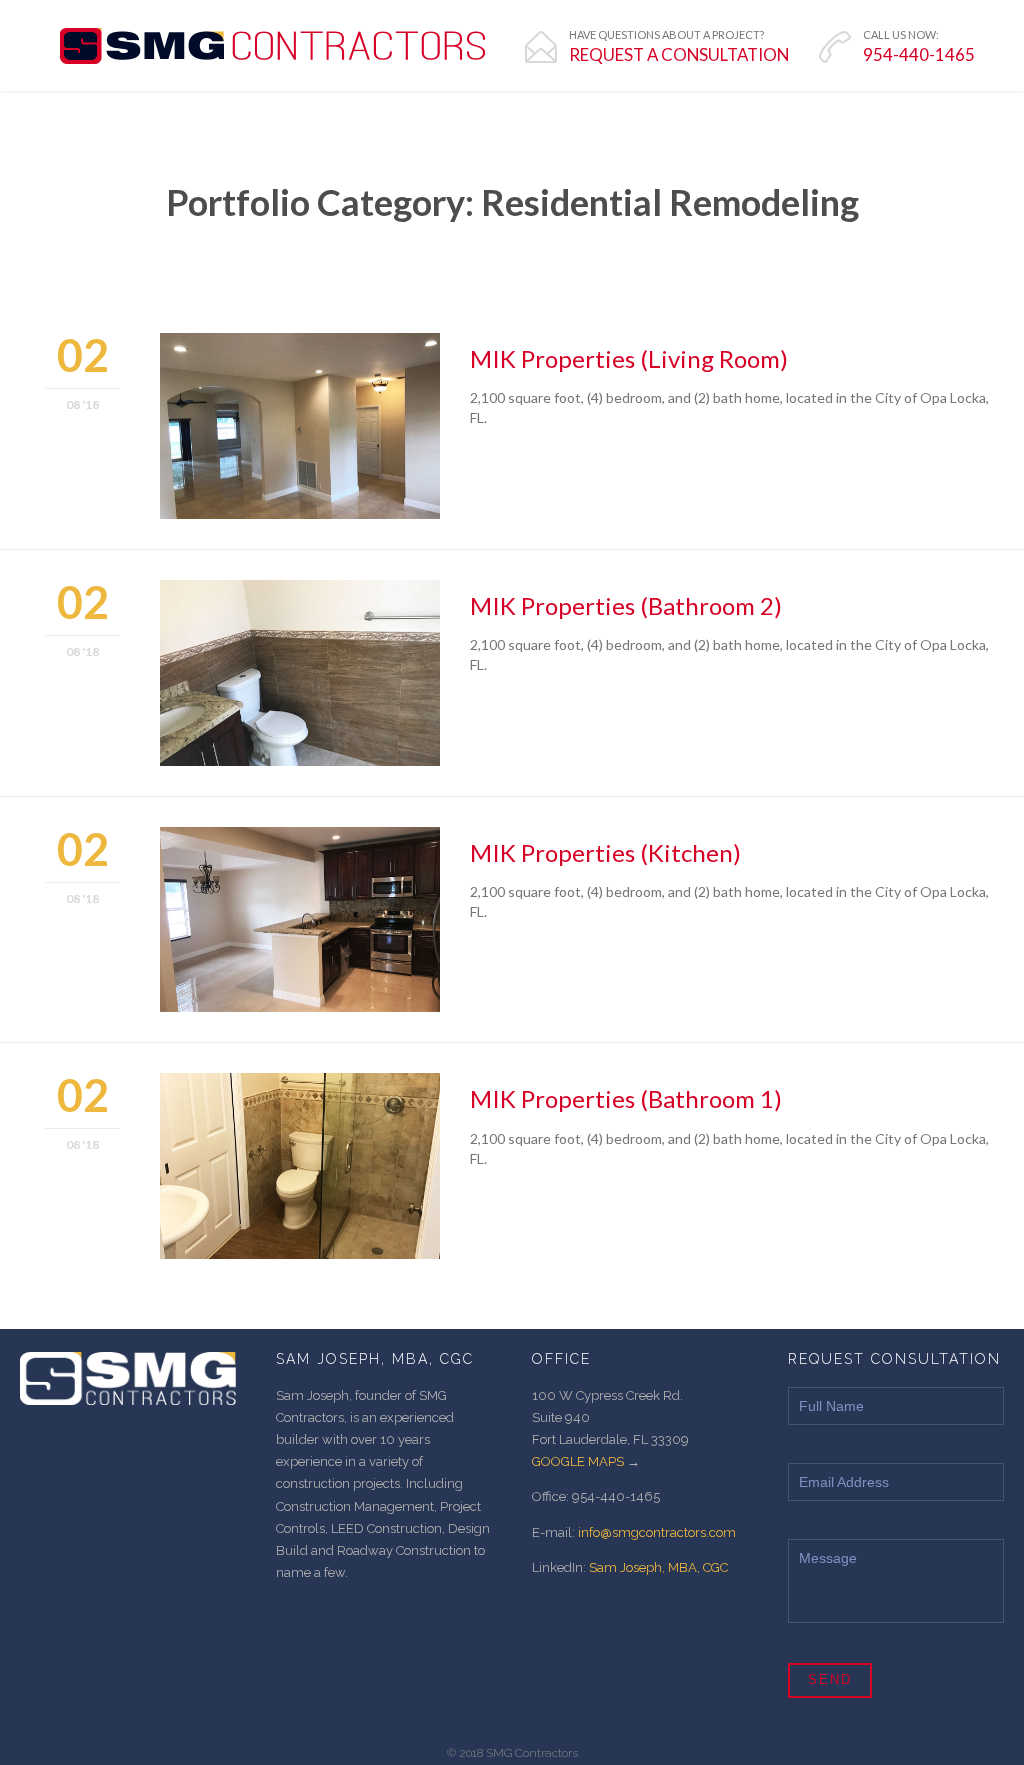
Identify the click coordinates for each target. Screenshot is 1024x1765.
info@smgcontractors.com (657, 1532)
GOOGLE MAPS (578, 1461)
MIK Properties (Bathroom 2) (626, 605)
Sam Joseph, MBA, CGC (658, 1567)
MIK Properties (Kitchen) (605, 852)
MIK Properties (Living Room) (629, 358)
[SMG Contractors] (272, 46)
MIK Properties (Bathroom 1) (626, 1098)
